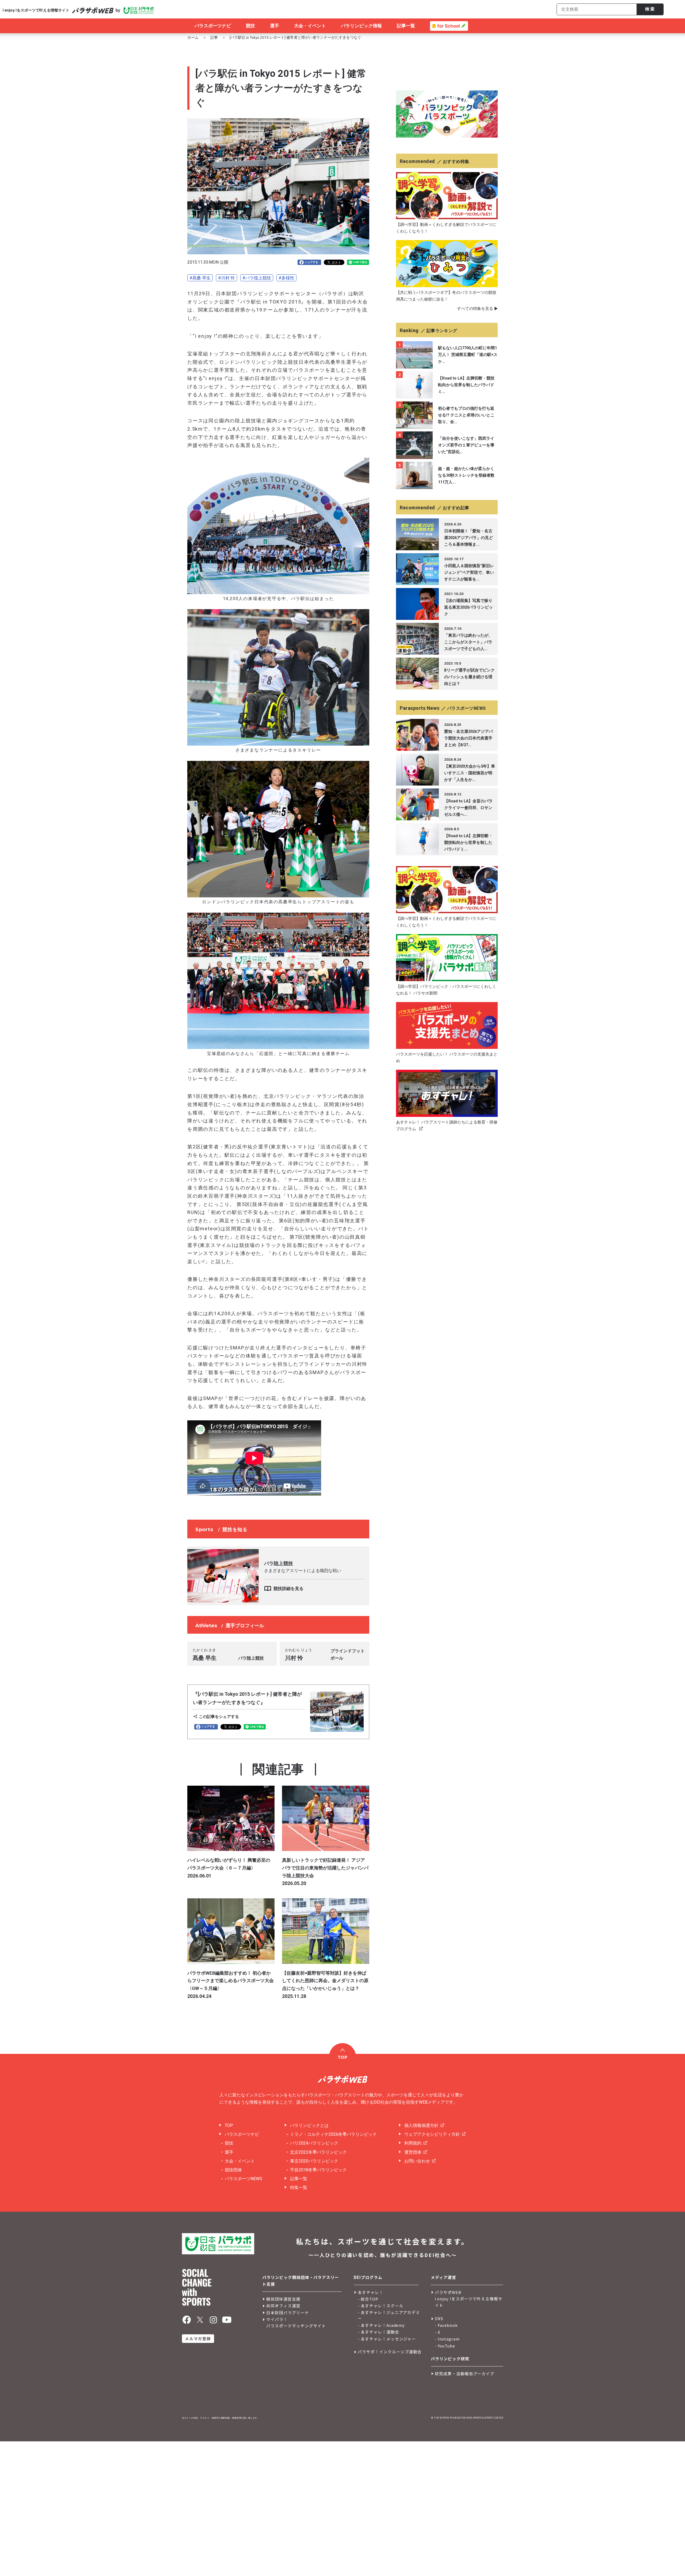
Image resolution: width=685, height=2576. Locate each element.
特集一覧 (299, 2188)
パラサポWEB (448, 2292)
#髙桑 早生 (200, 278)
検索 (650, 9)
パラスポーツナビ (242, 2134)
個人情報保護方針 (421, 2125)
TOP (229, 2125)
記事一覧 (299, 2179)
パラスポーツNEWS (243, 2179)
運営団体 (413, 2152)
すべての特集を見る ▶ (477, 309)
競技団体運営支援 (283, 2299)
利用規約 (413, 2143)
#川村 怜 (227, 278)
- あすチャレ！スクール (380, 2306)
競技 (229, 2143)
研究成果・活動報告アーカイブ (465, 2374)
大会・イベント (240, 2161)
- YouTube (445, 2346)
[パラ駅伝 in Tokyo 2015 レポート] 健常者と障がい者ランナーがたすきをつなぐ (295, 37)
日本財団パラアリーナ (288, 2313)
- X (437, 2332)
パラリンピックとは (309, 2125)
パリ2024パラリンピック (314, 2143)
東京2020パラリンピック (314, 2161)
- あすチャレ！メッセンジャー (387, 2339)
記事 (214, 37)
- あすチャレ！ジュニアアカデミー (389, 2315)
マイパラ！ (277, 2319)
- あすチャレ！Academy (381, 2325)
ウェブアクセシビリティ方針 (432, 2134)
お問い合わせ (417, 2161)
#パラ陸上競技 (257, 278)
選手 (229, 2152)
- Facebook (446, 2325)
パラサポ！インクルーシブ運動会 (390, 2352)
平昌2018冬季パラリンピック (318, 2170)
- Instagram (447, 2339)
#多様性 (286, 278)
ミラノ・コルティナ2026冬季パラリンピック (333, 2134)
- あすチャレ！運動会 (378, 2332)
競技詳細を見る (288, 1589)
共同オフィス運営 (283, 2306)
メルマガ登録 (198, 2338)
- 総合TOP (368, 2299)
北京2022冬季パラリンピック (318, 2152)
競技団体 (233, 2170)
